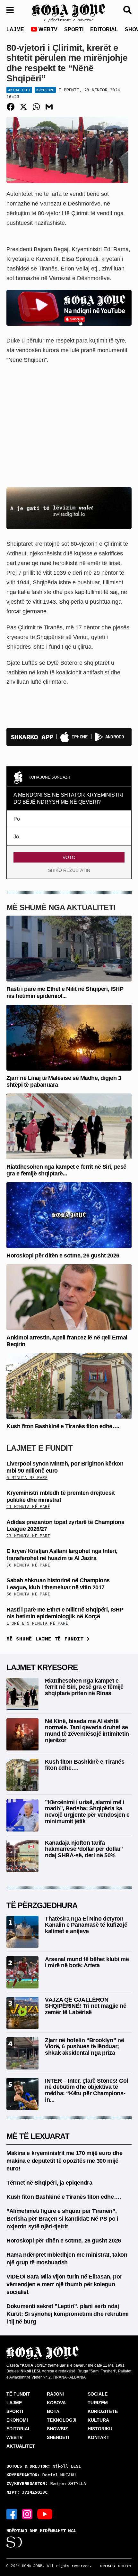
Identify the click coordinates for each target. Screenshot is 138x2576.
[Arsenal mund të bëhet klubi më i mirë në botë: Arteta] (22, 1972)
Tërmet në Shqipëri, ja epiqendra (49, 2183)
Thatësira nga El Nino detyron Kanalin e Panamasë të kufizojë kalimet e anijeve (86, 1925)
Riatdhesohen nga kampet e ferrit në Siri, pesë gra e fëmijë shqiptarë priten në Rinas (84, 1687)
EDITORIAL (104, 29)
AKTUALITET (21, 2446)
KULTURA (98, 2420)
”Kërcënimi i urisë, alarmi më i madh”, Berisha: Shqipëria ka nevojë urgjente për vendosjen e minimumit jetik (87, 1812)
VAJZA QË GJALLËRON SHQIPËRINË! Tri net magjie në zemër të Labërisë (86, 2006)
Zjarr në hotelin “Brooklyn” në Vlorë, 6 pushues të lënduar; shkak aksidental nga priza (84, 2047)
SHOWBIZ (57, 2429)
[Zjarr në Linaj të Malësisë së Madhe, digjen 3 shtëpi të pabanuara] (69, 1037)
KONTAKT (99, 2437)
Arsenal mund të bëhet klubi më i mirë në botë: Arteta (87, 1962)
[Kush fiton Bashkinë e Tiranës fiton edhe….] (69, 1386)
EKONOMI (17, 2420)
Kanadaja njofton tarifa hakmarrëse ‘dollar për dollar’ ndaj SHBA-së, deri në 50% (84, 1849)
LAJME (15, 29)
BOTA (53, 2411)
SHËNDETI (58, 2437)
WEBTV (47, 29)
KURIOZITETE (103, 2411)
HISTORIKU (100, 2429)
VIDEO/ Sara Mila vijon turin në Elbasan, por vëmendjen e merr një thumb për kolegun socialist (64, 2284)
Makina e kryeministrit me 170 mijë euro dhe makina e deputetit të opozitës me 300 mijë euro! (65, 2161)
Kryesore (45, 90)
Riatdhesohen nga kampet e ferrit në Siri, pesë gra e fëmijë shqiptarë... (66, 1170)
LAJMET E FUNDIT (39, 1448)
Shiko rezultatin (69, 870)
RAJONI (55, 2394)
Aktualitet (19, 90)
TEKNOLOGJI (62, 2420)
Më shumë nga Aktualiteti (61, 907)
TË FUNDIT (18, 2394)
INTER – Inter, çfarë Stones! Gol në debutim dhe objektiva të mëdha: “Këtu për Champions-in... (86, 2090)
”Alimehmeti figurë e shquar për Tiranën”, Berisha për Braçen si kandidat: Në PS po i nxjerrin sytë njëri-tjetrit (62, 2219)
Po (17, 819)
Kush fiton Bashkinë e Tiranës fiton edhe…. (63, 1426)
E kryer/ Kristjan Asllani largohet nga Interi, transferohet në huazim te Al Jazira (62, 1555)
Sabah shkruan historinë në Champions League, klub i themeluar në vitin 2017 (58, 1584)
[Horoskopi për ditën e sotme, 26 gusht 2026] (69, 1215)
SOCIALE (98, 2394)
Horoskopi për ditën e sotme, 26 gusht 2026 (63, 1256)
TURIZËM (98, 2403)
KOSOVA (56, 2403)
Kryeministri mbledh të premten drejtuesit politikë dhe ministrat (60, 1496)
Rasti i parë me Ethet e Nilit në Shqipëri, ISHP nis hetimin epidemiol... (65, 992)
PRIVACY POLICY (116, 2566)
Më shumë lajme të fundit (47, 1639)
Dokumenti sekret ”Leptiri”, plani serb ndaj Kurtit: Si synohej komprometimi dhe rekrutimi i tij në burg (68, 2314)
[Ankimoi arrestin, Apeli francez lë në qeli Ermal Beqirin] (69, 1297)
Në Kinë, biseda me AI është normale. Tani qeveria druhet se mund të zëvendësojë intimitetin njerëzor (87, 1731)
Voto (69, 857)
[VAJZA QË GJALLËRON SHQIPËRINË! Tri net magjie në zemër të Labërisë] (22, 2012)
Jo (16, 837)
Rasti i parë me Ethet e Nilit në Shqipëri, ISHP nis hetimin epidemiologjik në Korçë (65, 1613)
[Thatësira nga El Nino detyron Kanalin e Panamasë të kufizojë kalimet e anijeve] (22, 1931)
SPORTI (74, 29)
